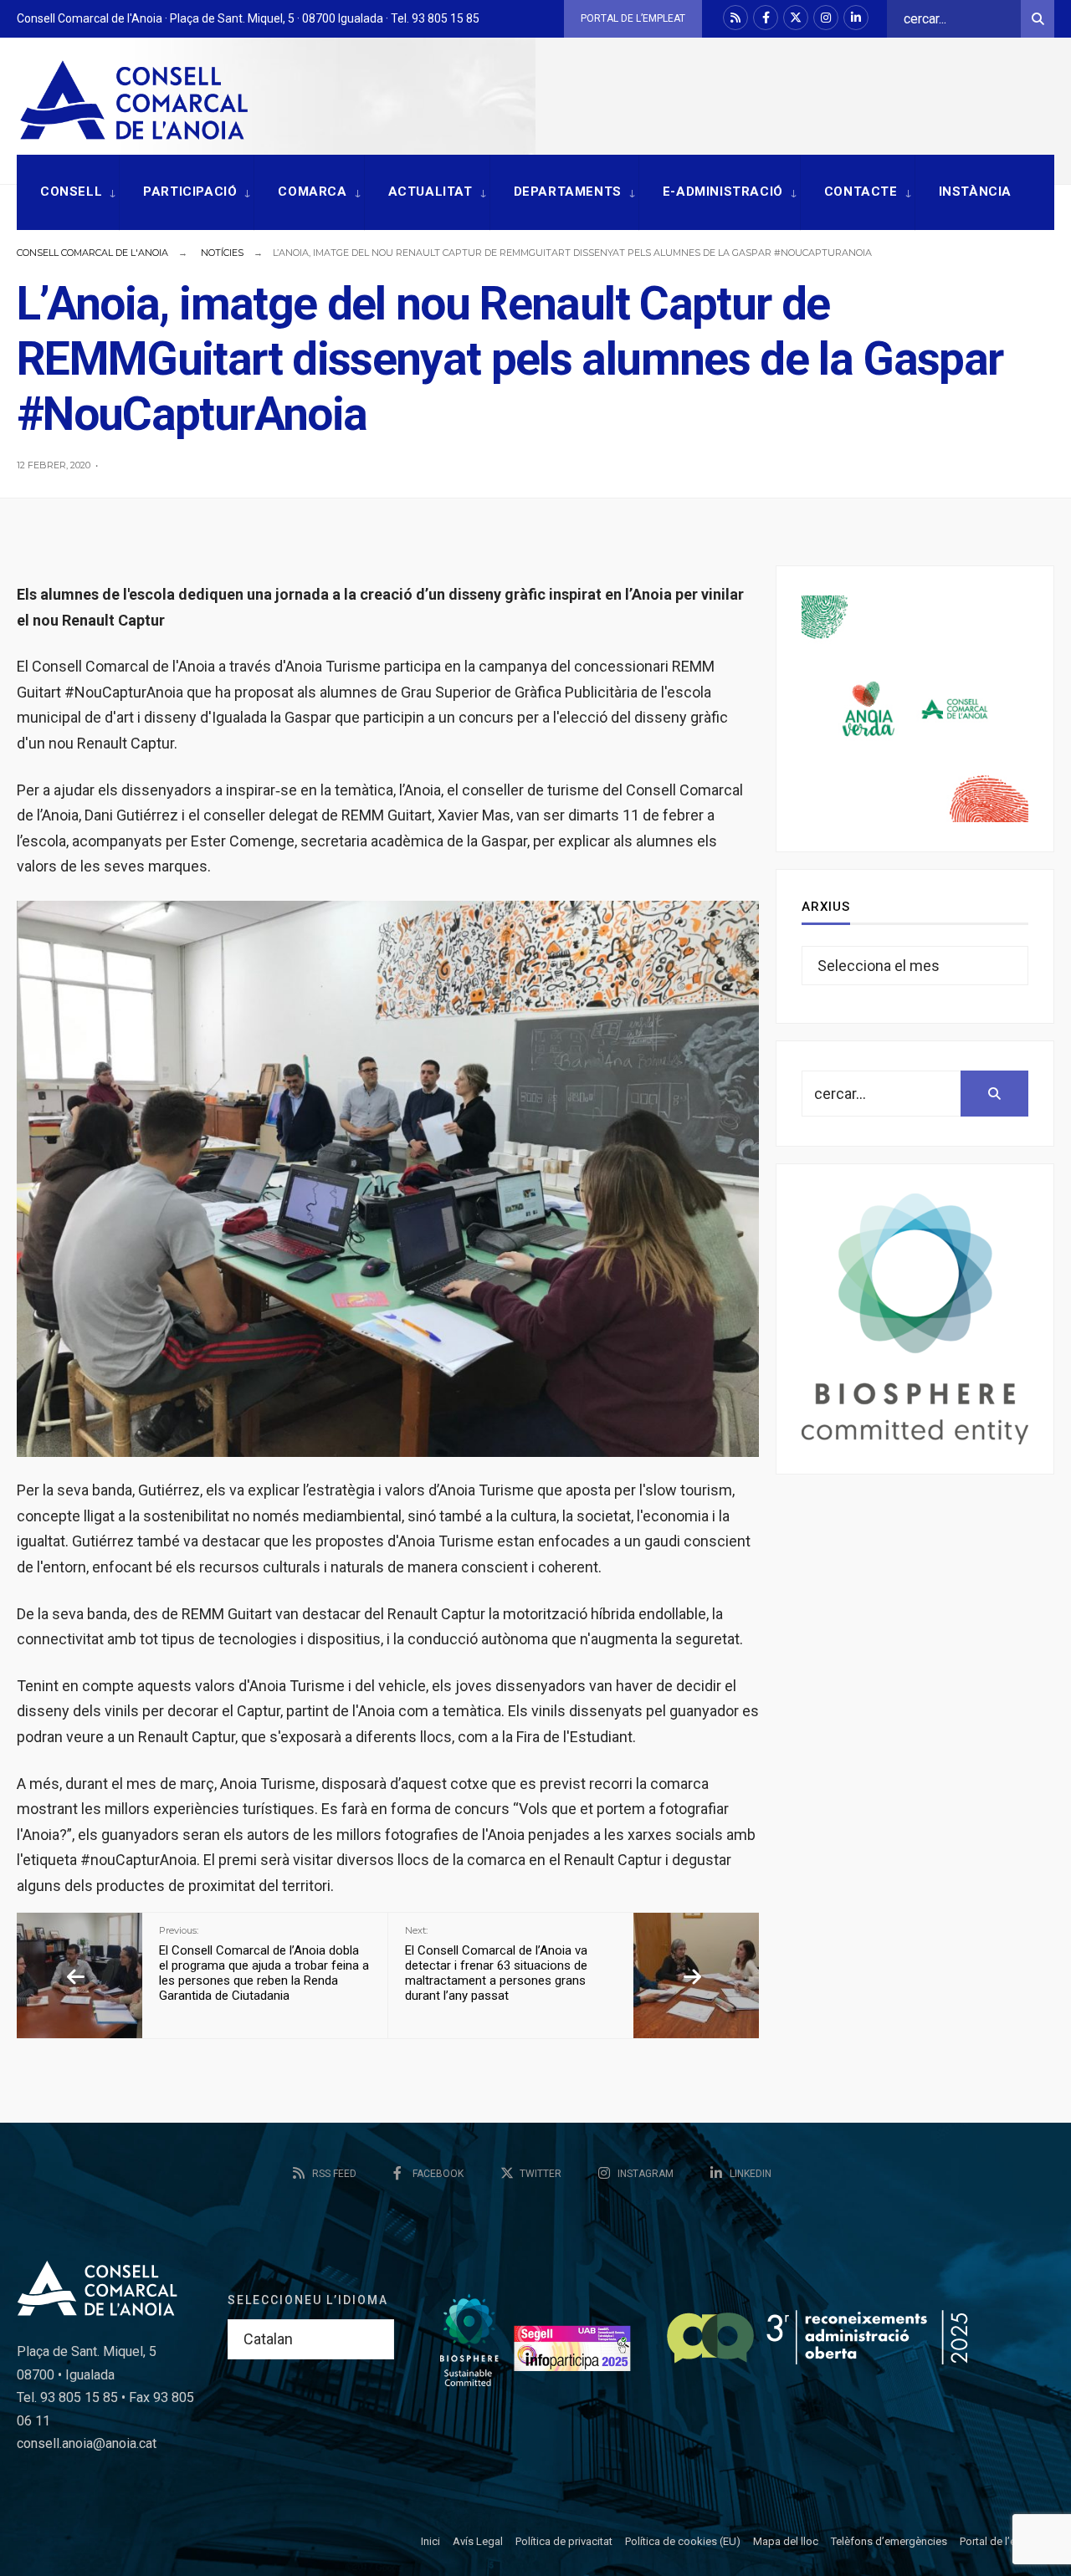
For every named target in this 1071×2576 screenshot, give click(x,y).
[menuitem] (68, 193)
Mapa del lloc (786, 2541)
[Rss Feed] (735, 18)
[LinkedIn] (856, 18)
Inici (430, 2541)
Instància (975, 192)
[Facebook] (766, 18)
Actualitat (430, 192)
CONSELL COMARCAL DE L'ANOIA (92, 253)
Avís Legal (478, 2541)
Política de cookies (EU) (683, 2541)
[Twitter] (796, 18)
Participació (190, 192)
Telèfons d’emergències (889, 2541)
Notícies (222, 253)
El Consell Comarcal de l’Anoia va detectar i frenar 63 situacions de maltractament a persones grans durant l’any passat (496, 1964)
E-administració (723, 192)
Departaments (568, 192)
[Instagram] (826, 18)
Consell (71, 192)
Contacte (861, 192)
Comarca (312, 192)
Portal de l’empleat (633, 18)
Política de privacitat (564, 2541)
